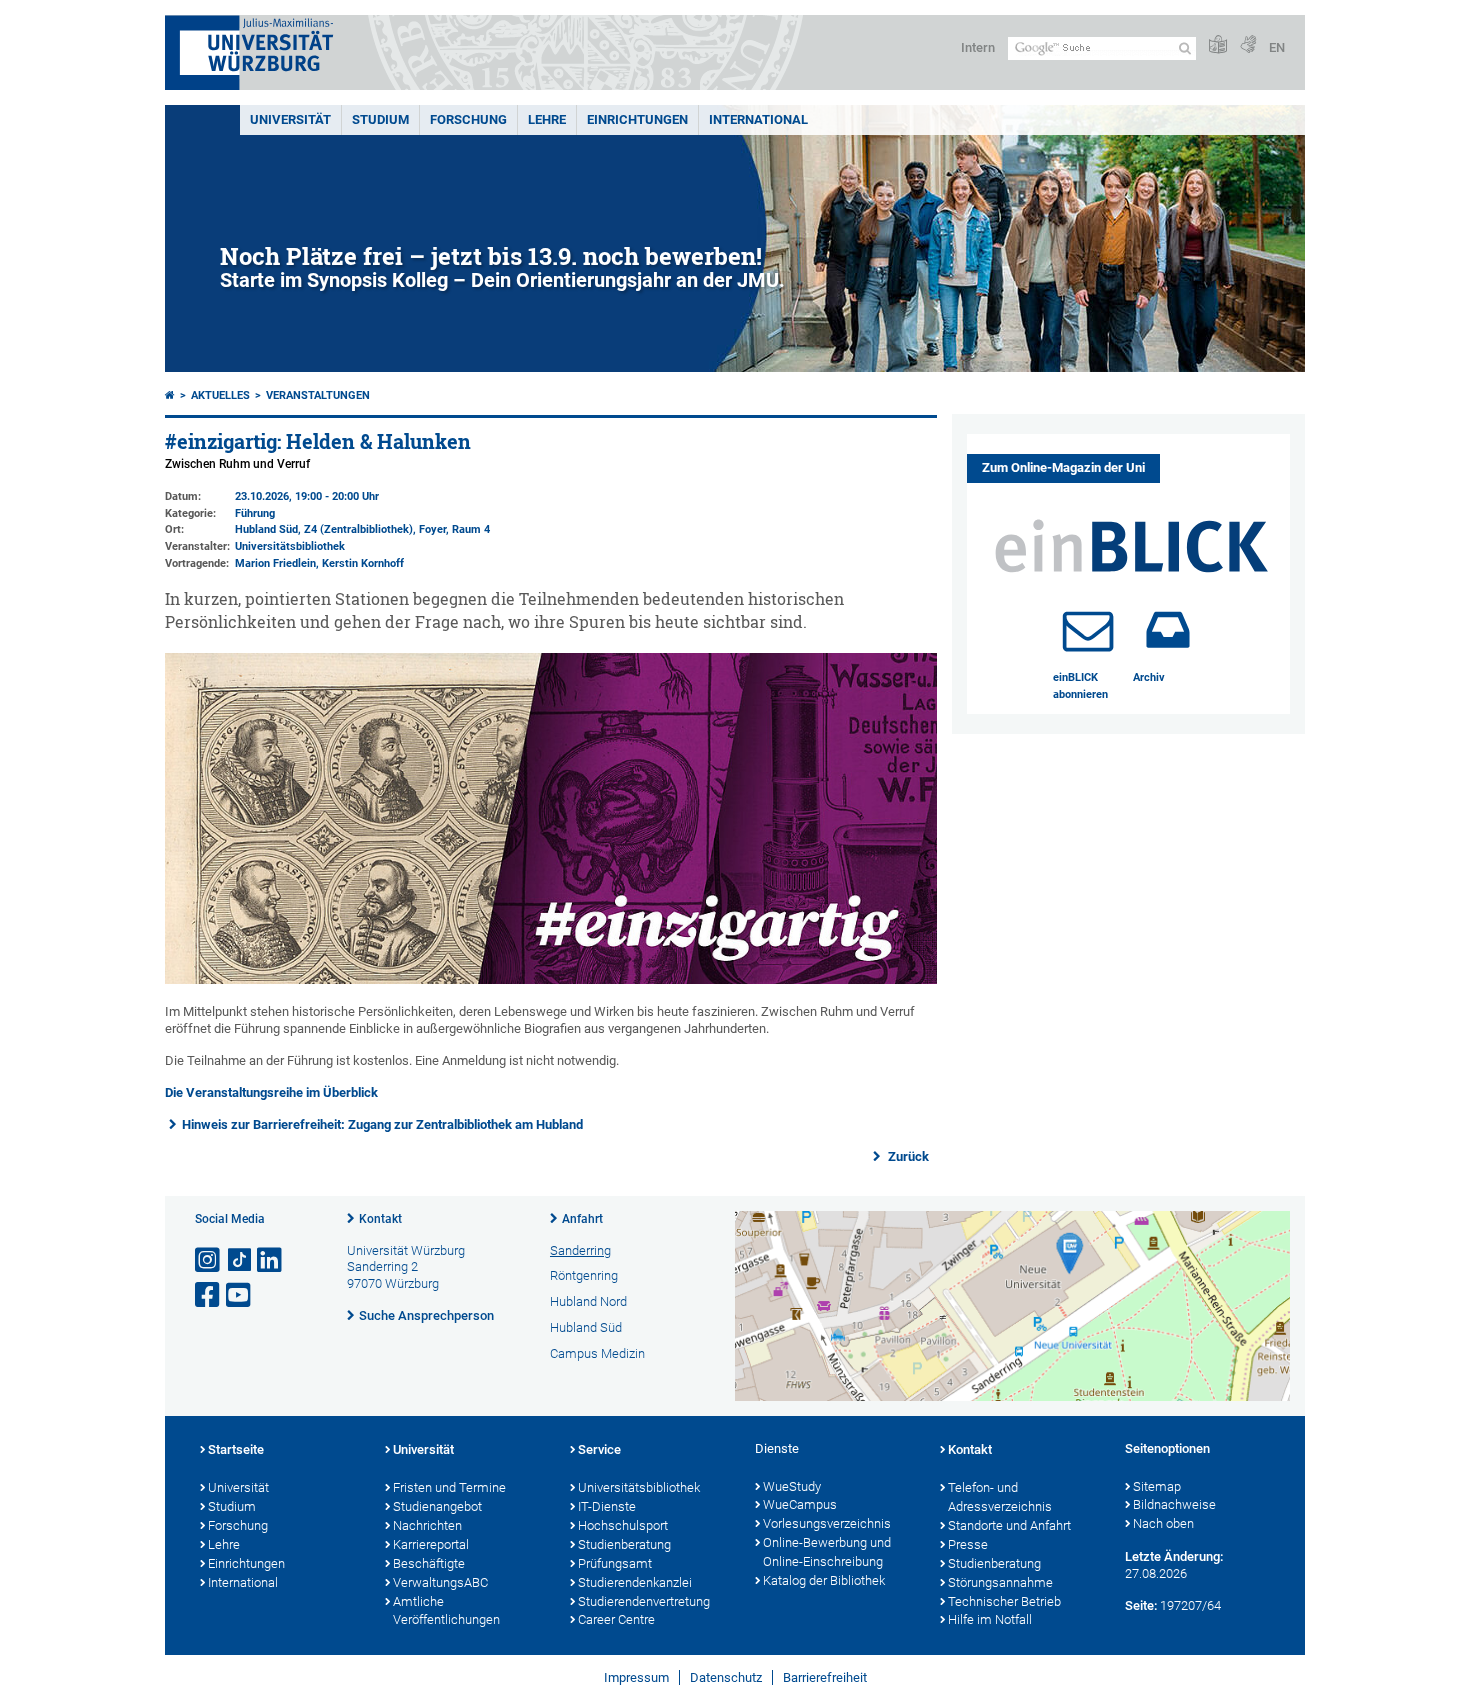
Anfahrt (582, 1219)
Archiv (1149, 677)
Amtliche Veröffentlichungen (446, 1611)
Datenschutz (726, 1677)
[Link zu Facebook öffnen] (209, 1295)
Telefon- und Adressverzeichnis (1000, 1497)
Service (599, 1449)
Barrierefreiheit (825, 1677)
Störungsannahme (1000, 1582)
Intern (978, 47)
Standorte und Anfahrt (1009, 1525)
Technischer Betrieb (1004, 1601)
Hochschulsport (623, 1525)
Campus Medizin (597, 1353)
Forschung (468, 119)
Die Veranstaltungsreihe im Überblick (271, 1092)
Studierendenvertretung (644, 1601)
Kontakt (380, 1219)
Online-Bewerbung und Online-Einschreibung (827, 1552)
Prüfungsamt (615, 1563)
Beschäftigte (429, 1563)
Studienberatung (624, 1544)
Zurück (907, 1156)
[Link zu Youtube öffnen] (240, 1295)
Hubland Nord (588, 1301)
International (758, 119)
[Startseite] (170, 395)
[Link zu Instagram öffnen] (209, 1260)
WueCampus (800, 1504)
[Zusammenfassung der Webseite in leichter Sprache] (1218, 45)
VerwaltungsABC (440, 1582)
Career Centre (616, 1619)
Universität (290, 119)
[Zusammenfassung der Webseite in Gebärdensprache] (1248, 45)
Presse (968, 1544)
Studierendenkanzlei (635, 1582)
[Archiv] (1168, 630)
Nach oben (1163, 1523)
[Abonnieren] (1088, 630)
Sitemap (1157, 1486)
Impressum (636, 1677)
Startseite (236, 1449)
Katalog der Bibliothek (824, 1580)
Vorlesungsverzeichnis (827, 1523)
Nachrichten (427, 1525)
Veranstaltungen (318, 395)
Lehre (547, 119)
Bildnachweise (1174, 1504)
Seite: (1141, 1605)
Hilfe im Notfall (990, 1619)
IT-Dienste (607, 1506)
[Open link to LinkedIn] (271, 1260)
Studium (380, 119)
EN (1277, 47)
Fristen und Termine (449, 1487)
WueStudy (792, 1486)
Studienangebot (437, 1506)
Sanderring (580, 1250)
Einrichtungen (637, 119)
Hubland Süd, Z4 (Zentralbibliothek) (324, 529)
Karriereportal (431, 1544)
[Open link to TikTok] (240, 1260)
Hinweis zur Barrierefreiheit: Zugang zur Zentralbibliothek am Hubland (382, 1124)
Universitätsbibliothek (290, 546)
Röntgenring (584, 1275)
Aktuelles (220, 395)
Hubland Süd (586, 1327)
